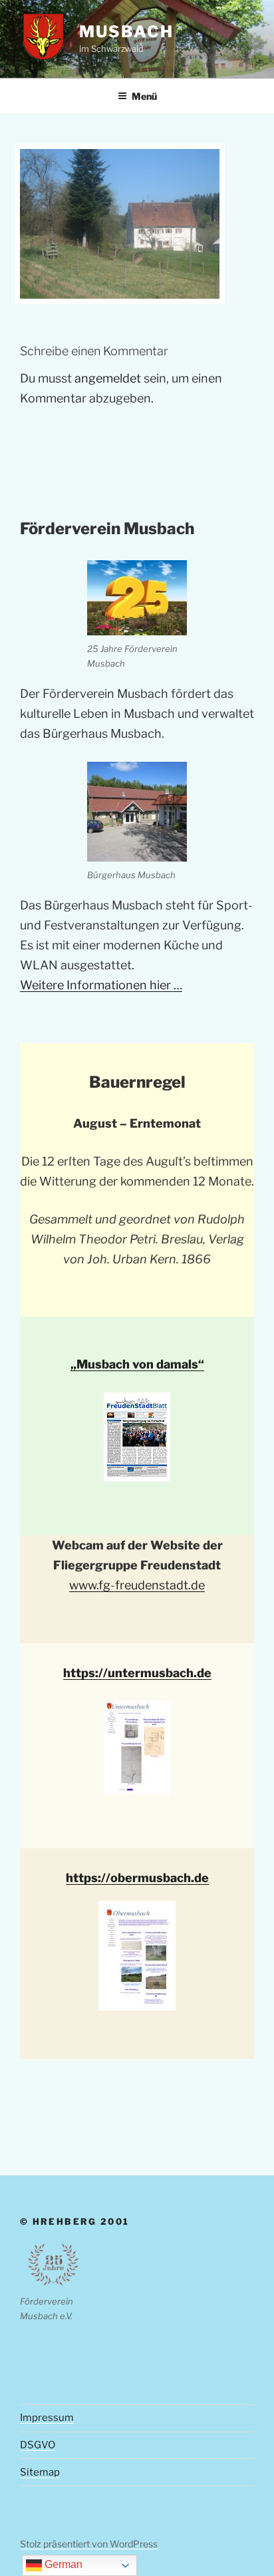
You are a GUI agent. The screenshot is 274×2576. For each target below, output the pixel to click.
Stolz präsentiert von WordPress (89, 2544)
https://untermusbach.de (137, 1673)
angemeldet (108, 378)
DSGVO (38, 2445)
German (62, 2564)
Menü (144, 96)
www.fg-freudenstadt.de (137, 1585)
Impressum (47, 2418)
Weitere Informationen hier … (101, 985)
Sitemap (40, 2472)
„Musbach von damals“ (137, 1364)
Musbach (126, 32)
